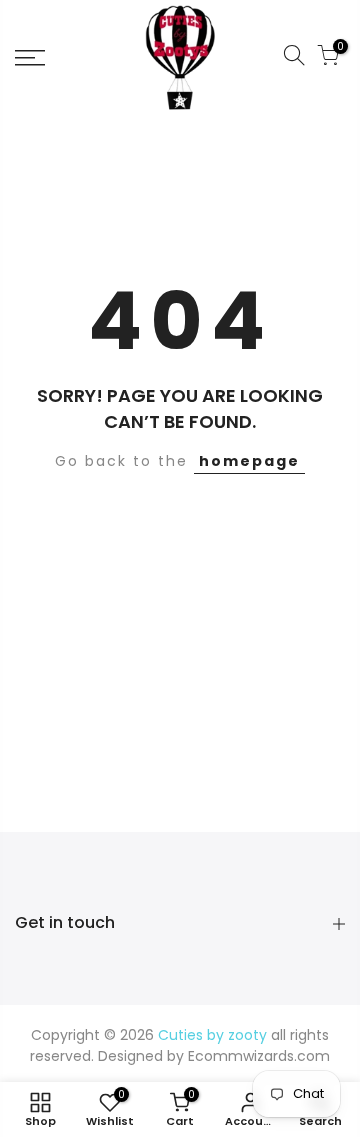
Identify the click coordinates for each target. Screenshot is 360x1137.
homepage (249, 461)
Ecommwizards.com (259, 1056)
